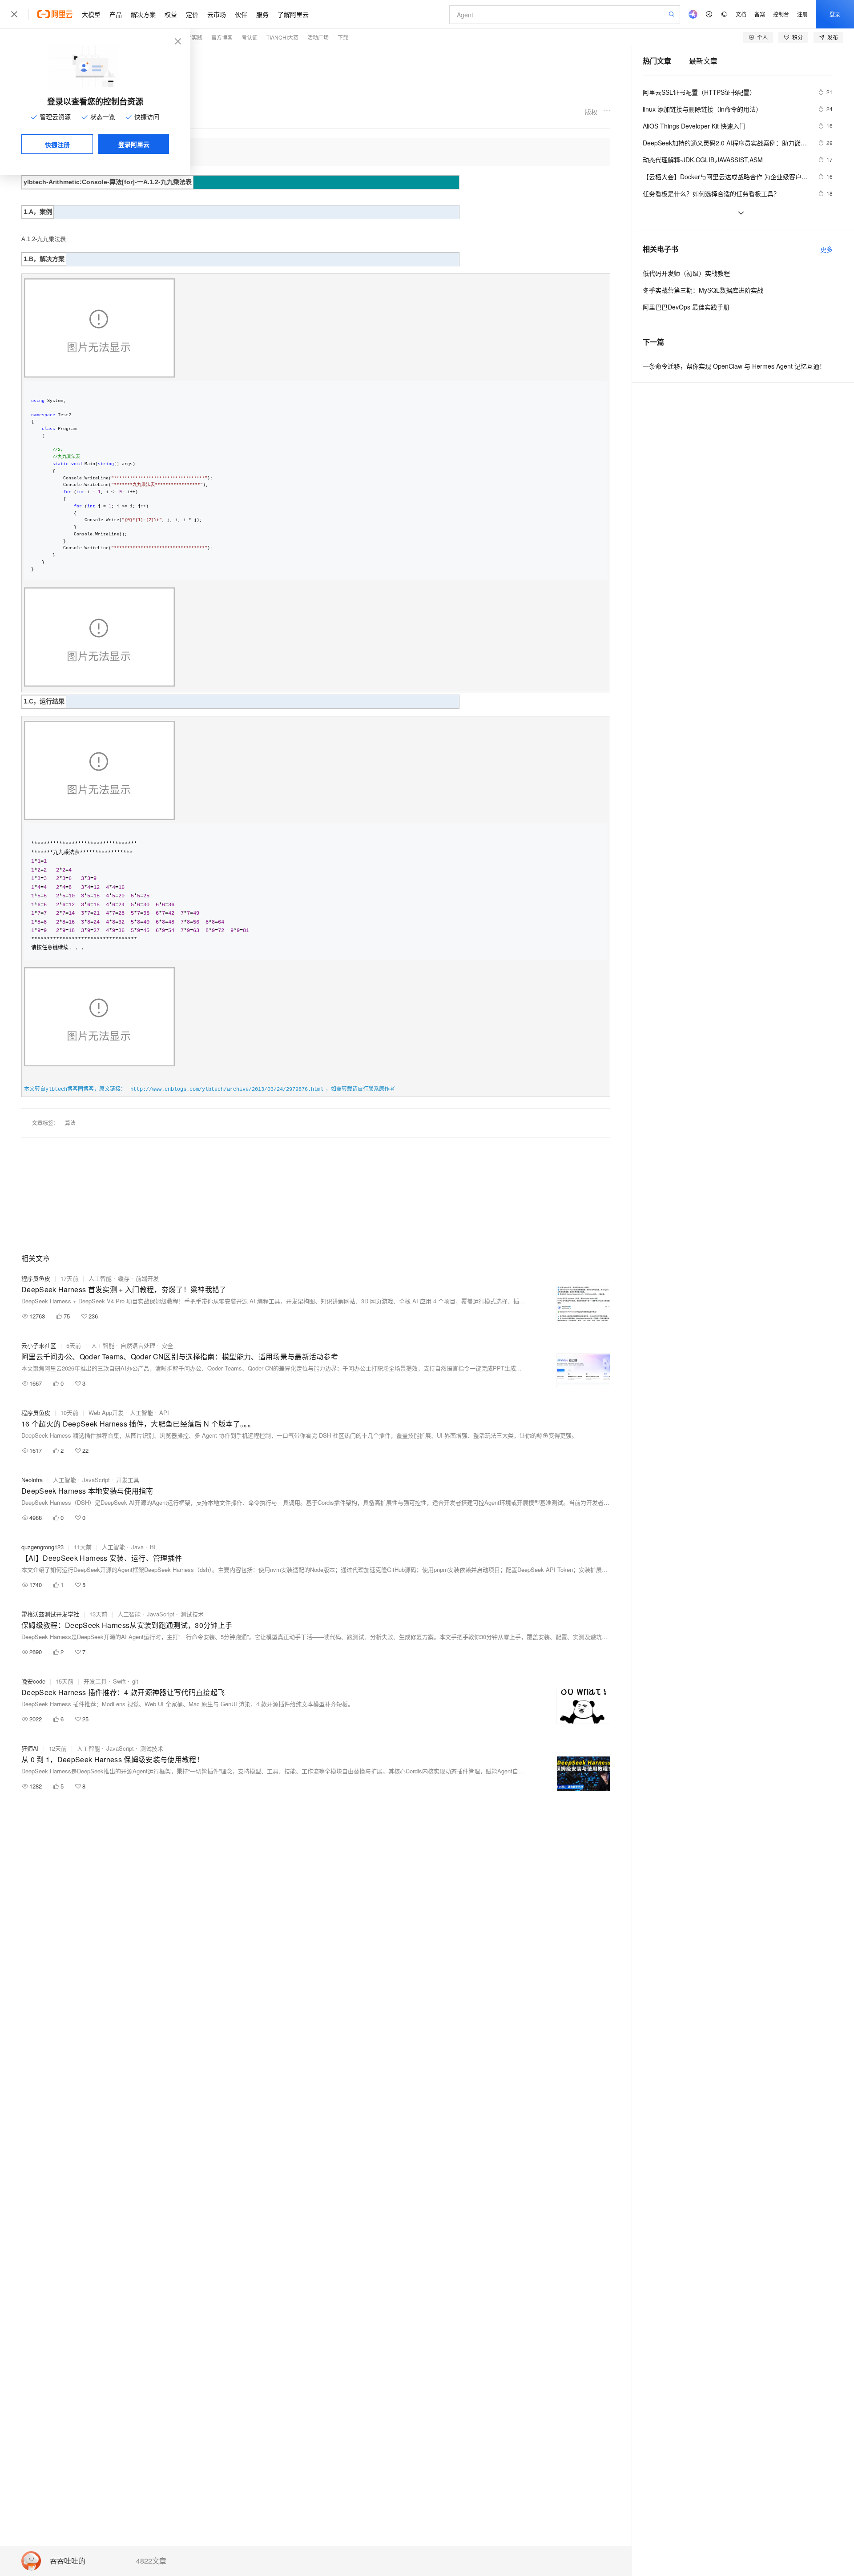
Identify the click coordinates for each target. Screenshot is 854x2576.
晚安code (33, 1681)
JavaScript (96, 1480)
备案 (760, 14)
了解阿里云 (293, 14)
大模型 (91, 14)
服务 (262, 14)
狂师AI (30, 1748)
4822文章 (151, 2561)
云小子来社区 (39, 1345)
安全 (167, 1345)
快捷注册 (57, 145)
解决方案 (143, 14)
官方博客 (222, 37)
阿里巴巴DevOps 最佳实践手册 (686, 307)
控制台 (781, 14)
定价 (192, 14)
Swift (119, 1681)
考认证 (250, 37)
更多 (826, 249)
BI (153, 1547)
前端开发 (147, 1278)
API (164, 1413)
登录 (835, 14)
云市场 (217, 14)
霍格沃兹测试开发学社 (50, 1614)
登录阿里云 (134, 144)
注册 (802, 14)
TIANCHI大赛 (282, 37)
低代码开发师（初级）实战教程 (686, 273)
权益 (171, 14)
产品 (116, 14)
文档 (741, 14)
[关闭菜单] (14, 14)
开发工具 (128, 1480)
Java (137, 1547)
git (135, 1681)
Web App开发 (106, 1413)
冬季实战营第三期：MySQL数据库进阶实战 (703, 290)
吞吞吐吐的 (68, 2561)
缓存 (124, 1278)
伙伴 (241, 14)
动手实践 (192, 37)
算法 (70, 1123)
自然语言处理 (138, 1345)
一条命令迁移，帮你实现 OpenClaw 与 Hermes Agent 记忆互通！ (734, 366)
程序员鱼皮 (36, 1278)
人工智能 (100, 1278)
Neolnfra (32, 1480)
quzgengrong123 (42, 1547)
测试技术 (192, 1614)
